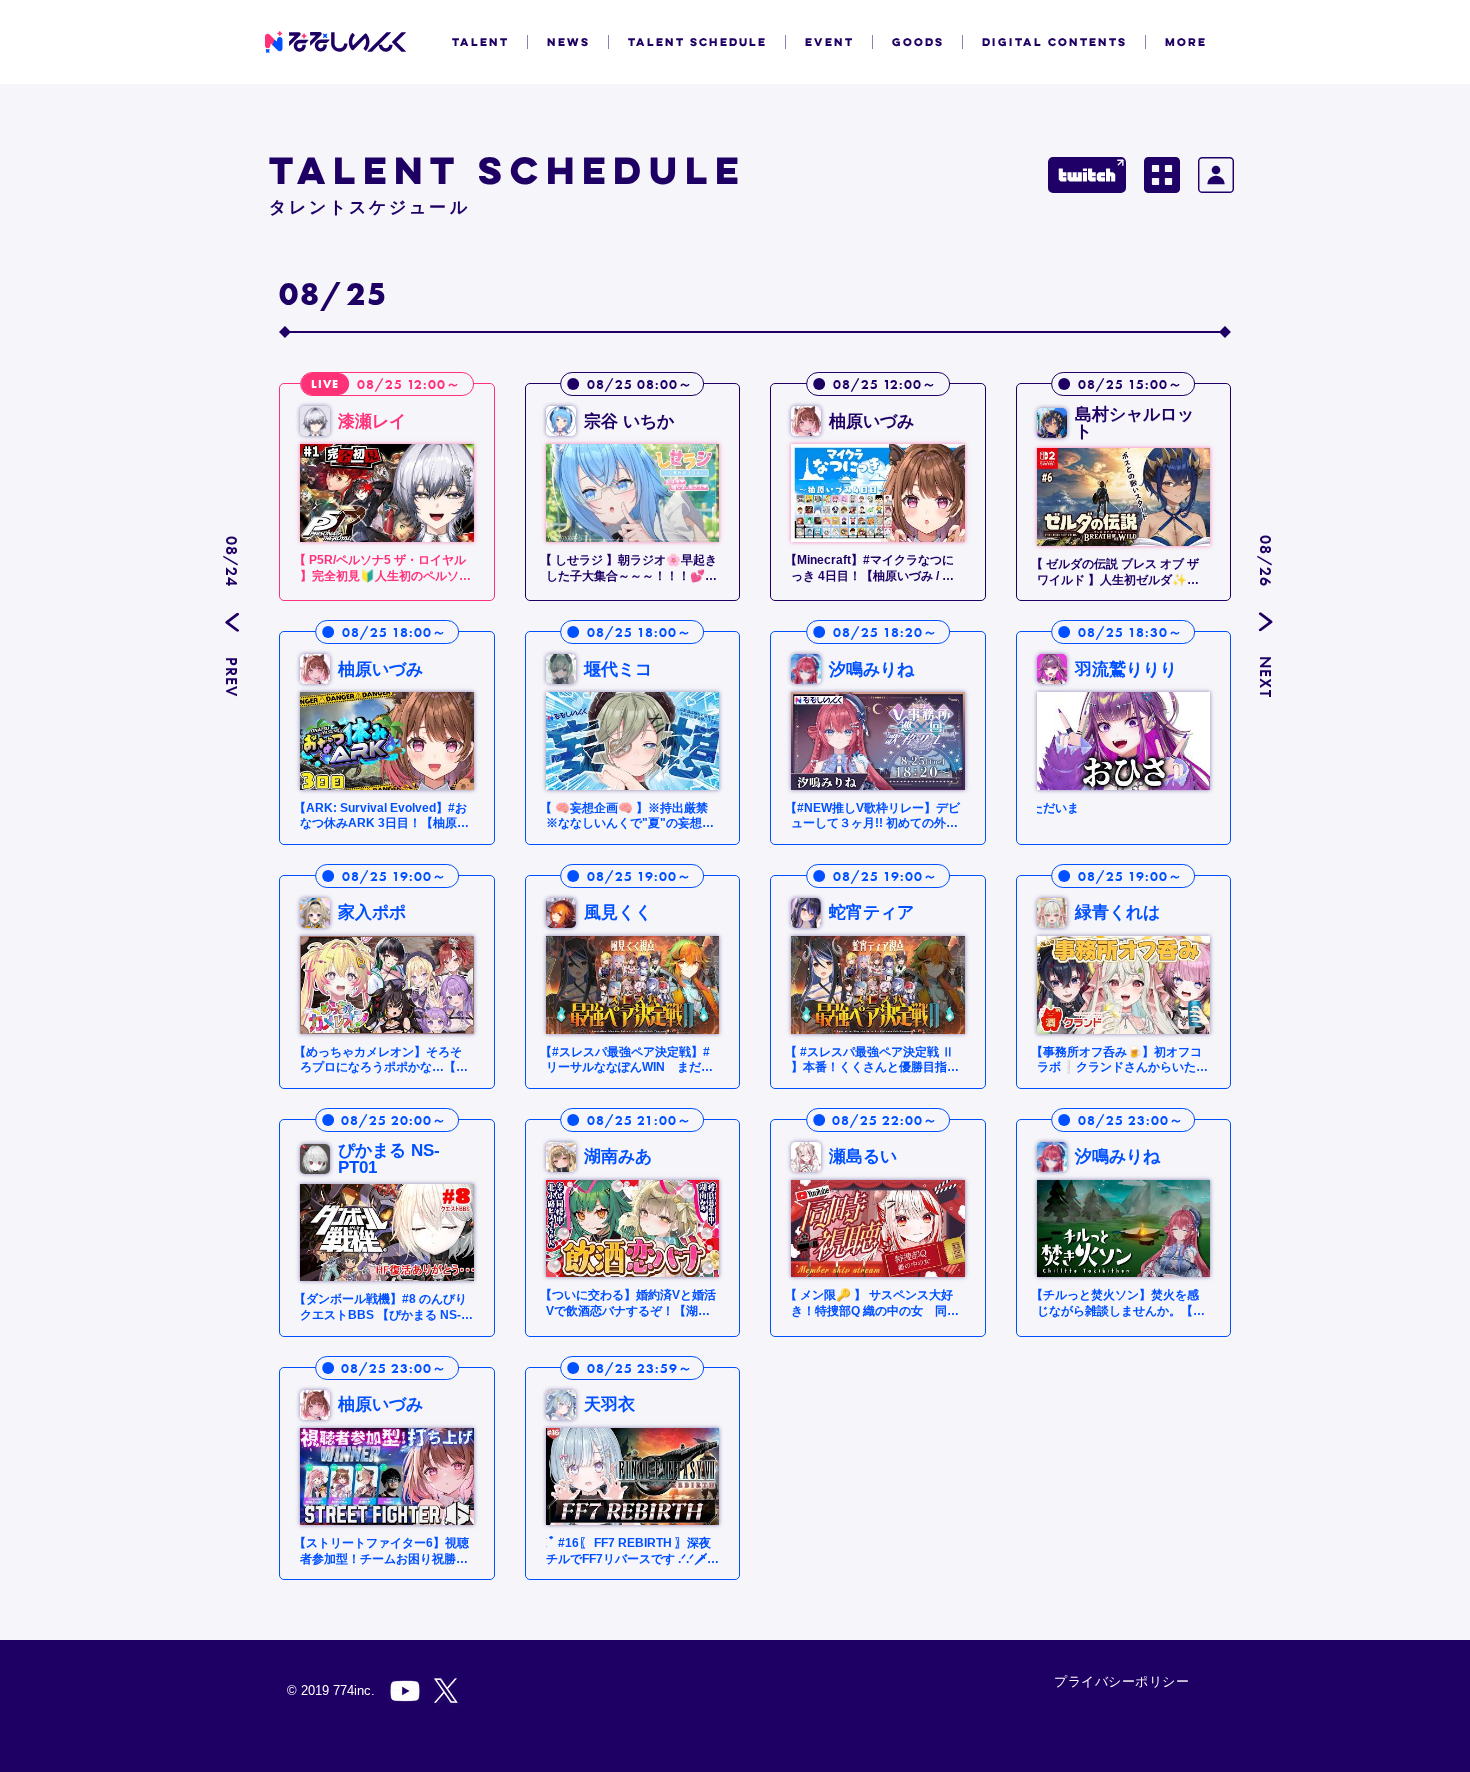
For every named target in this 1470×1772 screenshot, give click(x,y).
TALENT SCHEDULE (697, 42)
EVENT (829, 42)
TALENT (480, 42)
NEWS (568, 42)
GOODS (918, 42)
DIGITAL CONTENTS (1054, 42)
